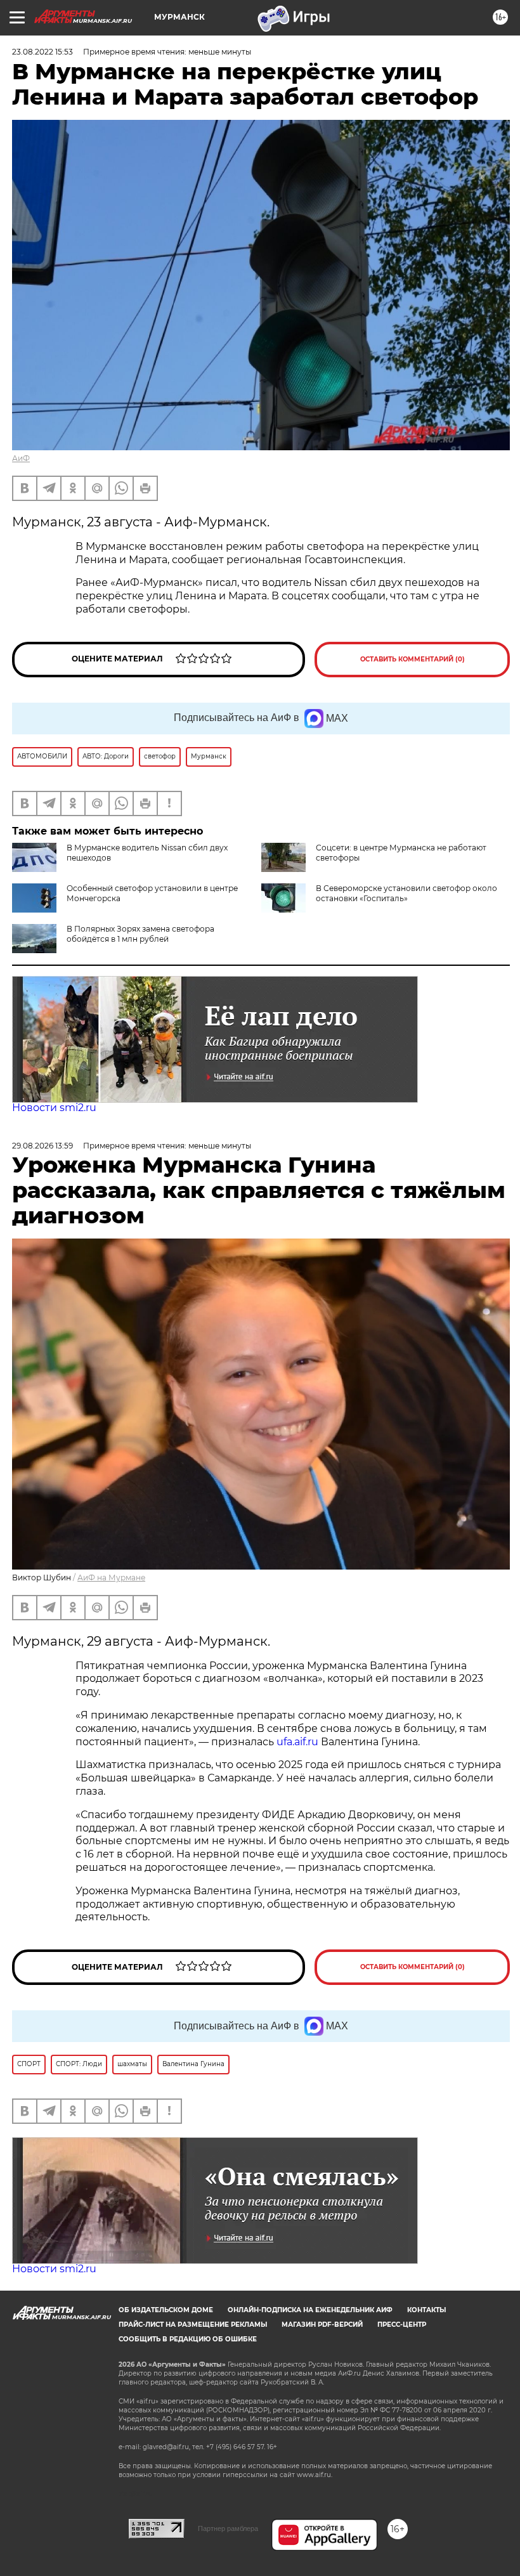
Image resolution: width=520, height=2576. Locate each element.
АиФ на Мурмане (111, 1577)
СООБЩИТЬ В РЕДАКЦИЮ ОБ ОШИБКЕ (188, 2339)
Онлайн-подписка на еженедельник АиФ (310, 2310)
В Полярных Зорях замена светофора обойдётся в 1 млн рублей (140, 934)
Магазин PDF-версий (322, 2325)
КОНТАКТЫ (426, 2310)
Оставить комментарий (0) (413, 659)
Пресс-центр (402, 2325)
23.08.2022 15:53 (42, 52)
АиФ (21, 458)
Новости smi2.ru (54, 1108)
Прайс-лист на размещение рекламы (193, 2325)
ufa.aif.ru (297, 1742)
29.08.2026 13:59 (42, 1146)
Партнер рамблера (228, 2528)
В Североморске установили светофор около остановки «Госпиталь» (406, 893)
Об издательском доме (166, 2310)
